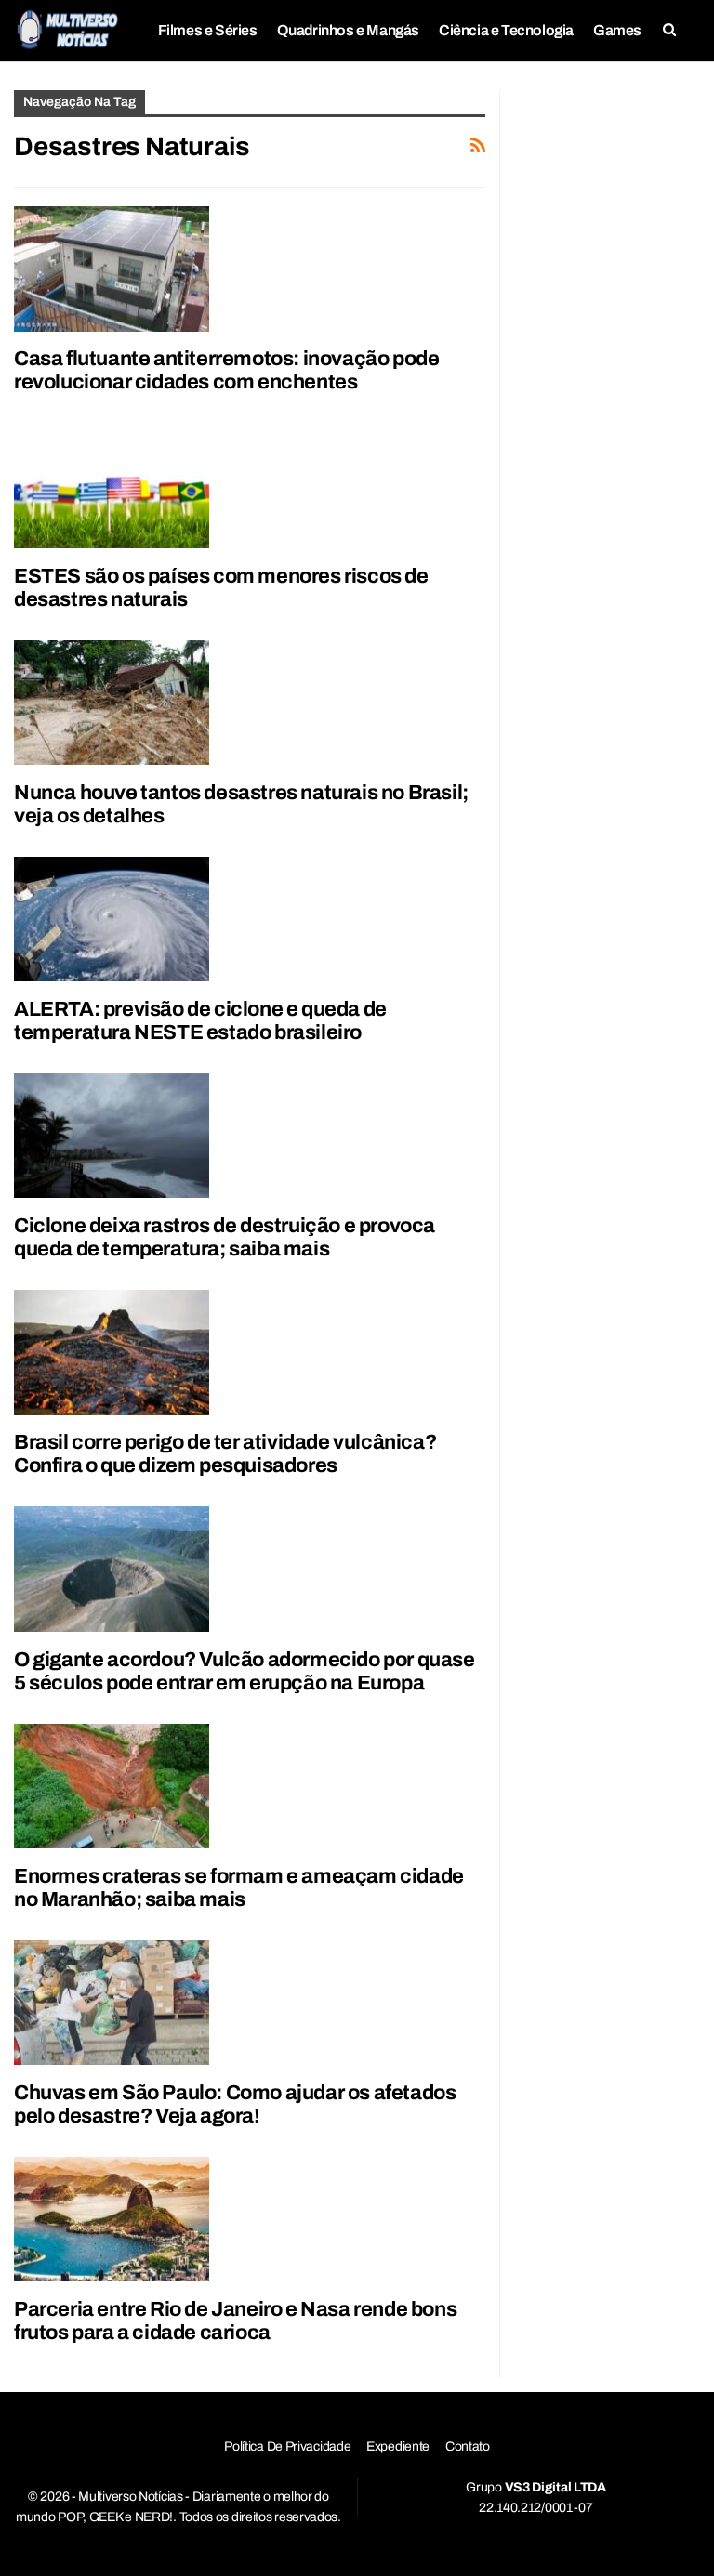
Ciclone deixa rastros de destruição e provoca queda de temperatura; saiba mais (225, 1237)
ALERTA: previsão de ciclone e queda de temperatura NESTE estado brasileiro (200, 1021)
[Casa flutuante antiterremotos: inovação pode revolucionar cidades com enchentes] (112, 269)
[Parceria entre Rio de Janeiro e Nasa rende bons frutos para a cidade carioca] (112, 2219)
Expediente (398, 2446)
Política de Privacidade (287, 2446)
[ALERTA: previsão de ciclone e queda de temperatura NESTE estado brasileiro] (112, 919)
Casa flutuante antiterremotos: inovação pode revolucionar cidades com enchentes (226, 370)
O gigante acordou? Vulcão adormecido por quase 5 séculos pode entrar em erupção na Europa (245, 1671)
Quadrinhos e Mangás (348, 30)
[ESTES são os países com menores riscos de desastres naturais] (112, 485)
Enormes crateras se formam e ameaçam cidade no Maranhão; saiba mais (239, 1888)
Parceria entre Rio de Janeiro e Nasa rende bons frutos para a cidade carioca (235, 2321)
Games (617, 30)
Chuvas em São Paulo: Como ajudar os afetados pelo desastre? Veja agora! (235, 2104)
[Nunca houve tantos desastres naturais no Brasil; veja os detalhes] (112, 703)
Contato (468, 2446)
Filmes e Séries (208, 30)
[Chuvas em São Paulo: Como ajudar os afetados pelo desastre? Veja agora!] (112, 2003)
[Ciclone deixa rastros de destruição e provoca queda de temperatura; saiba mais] (112, 1136)
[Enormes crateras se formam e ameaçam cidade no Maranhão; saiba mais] (112, 1786)
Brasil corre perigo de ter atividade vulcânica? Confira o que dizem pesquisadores (225, 1454)
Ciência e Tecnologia (506, 30)
